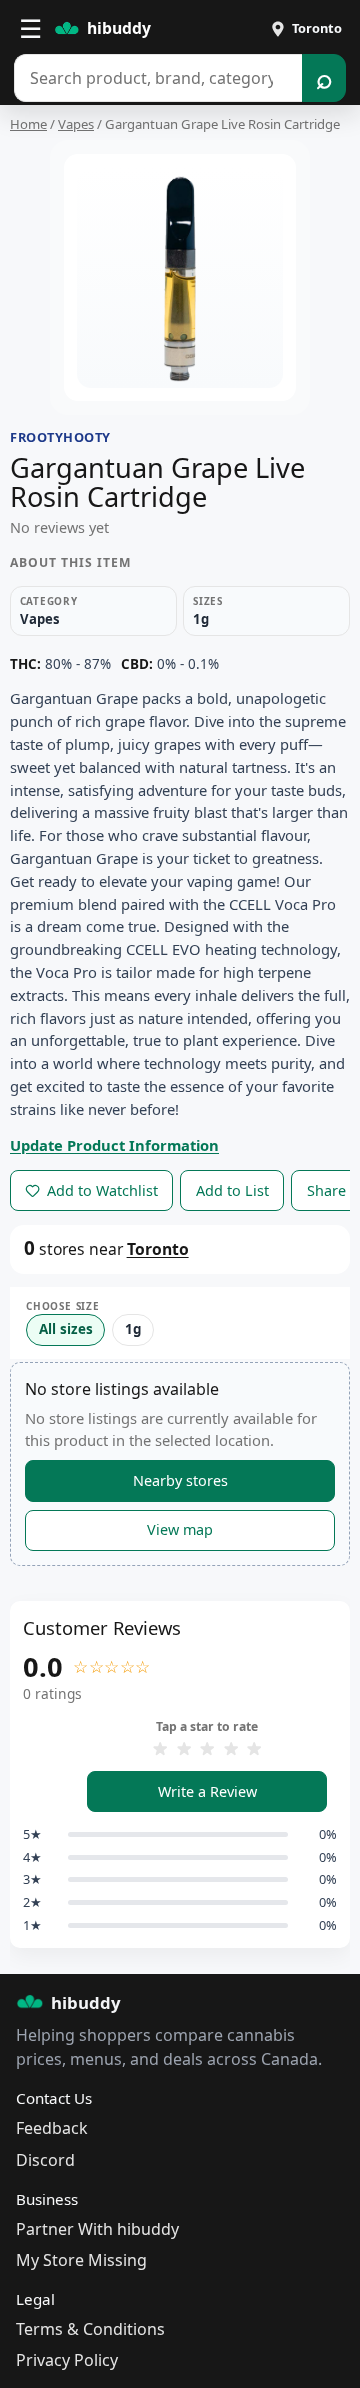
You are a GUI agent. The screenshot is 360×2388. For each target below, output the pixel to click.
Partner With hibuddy (97, 2229)
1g (133, 1329)
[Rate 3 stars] (207, 1750)
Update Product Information (114, 1145)
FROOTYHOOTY (60, 437)
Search (323, 78)
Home (28, 124)
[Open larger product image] (180, 278)
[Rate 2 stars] (184, 1750)
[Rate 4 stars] (231, 1750)
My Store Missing (81, 2260)
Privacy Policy (67, 2360)
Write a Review (207, 1791)
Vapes (76, 124)
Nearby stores (180, 1480)
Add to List (232, 1190)
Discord (45, 2160)
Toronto (158, 1249)
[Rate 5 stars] (254, 1750)
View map (180, 1529)
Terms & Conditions (90, 2329)
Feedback (52, 2128)
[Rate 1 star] (160, 1750)
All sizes (66, 1329)
